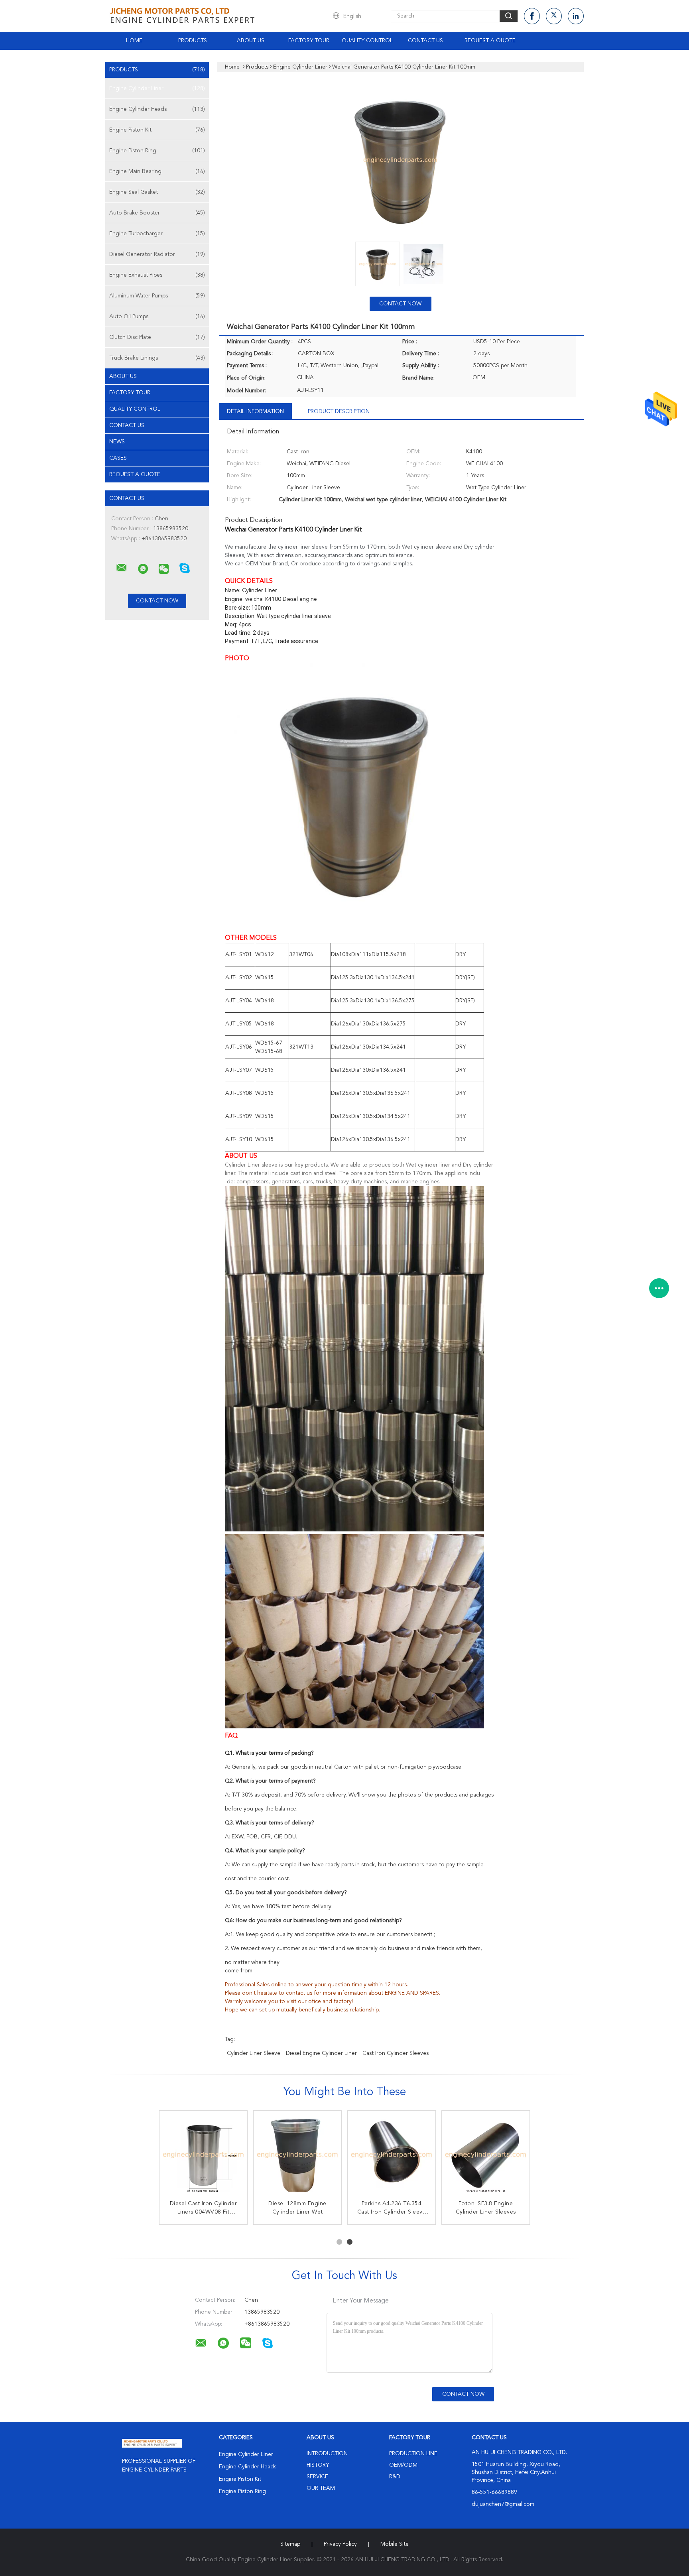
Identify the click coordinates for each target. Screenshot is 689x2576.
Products (193, 41)
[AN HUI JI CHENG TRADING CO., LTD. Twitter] (554, 16)
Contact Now (400, 304)
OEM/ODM (403, 2465)
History (318, 2465)
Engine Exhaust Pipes (157, 275)
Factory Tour (309, 41)
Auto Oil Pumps (157, 317)
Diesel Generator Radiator (157, 254)
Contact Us (425, 41)
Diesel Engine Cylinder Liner (321, 2053)
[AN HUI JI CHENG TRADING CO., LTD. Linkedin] (576, 16)
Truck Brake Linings (157, 358)
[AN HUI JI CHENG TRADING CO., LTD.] (122, 568)
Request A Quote (490, 41)
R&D (395, 2477)
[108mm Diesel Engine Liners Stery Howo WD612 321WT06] (486, 2155)
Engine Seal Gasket (157, 192)
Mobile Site (395, 2544)
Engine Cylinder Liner (157, 89)
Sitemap (290, 2544)
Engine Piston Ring (157, 151)
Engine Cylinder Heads (157, 109)
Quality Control (367, 41)
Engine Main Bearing (157, 171)
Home (134, 41)
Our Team (321, 2488)
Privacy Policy (340, 2544)
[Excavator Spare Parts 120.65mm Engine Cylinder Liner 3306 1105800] (392, 2155)
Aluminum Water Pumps (157, 296)
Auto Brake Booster (157, 213)
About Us (251, 41)
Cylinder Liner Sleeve (254, 2053)
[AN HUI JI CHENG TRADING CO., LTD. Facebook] (532, 16)
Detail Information (255, 411)
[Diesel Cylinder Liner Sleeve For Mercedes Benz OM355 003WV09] (297, 2155)
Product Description (339, 411)
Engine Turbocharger (157, 234)
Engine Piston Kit (157, 130)
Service (317, 2477)
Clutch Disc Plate (157, 337)
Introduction (327, 2454)
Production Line (413, 2454)
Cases (118, 458)
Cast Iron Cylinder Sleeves (396, 2053)
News (117, 442)
